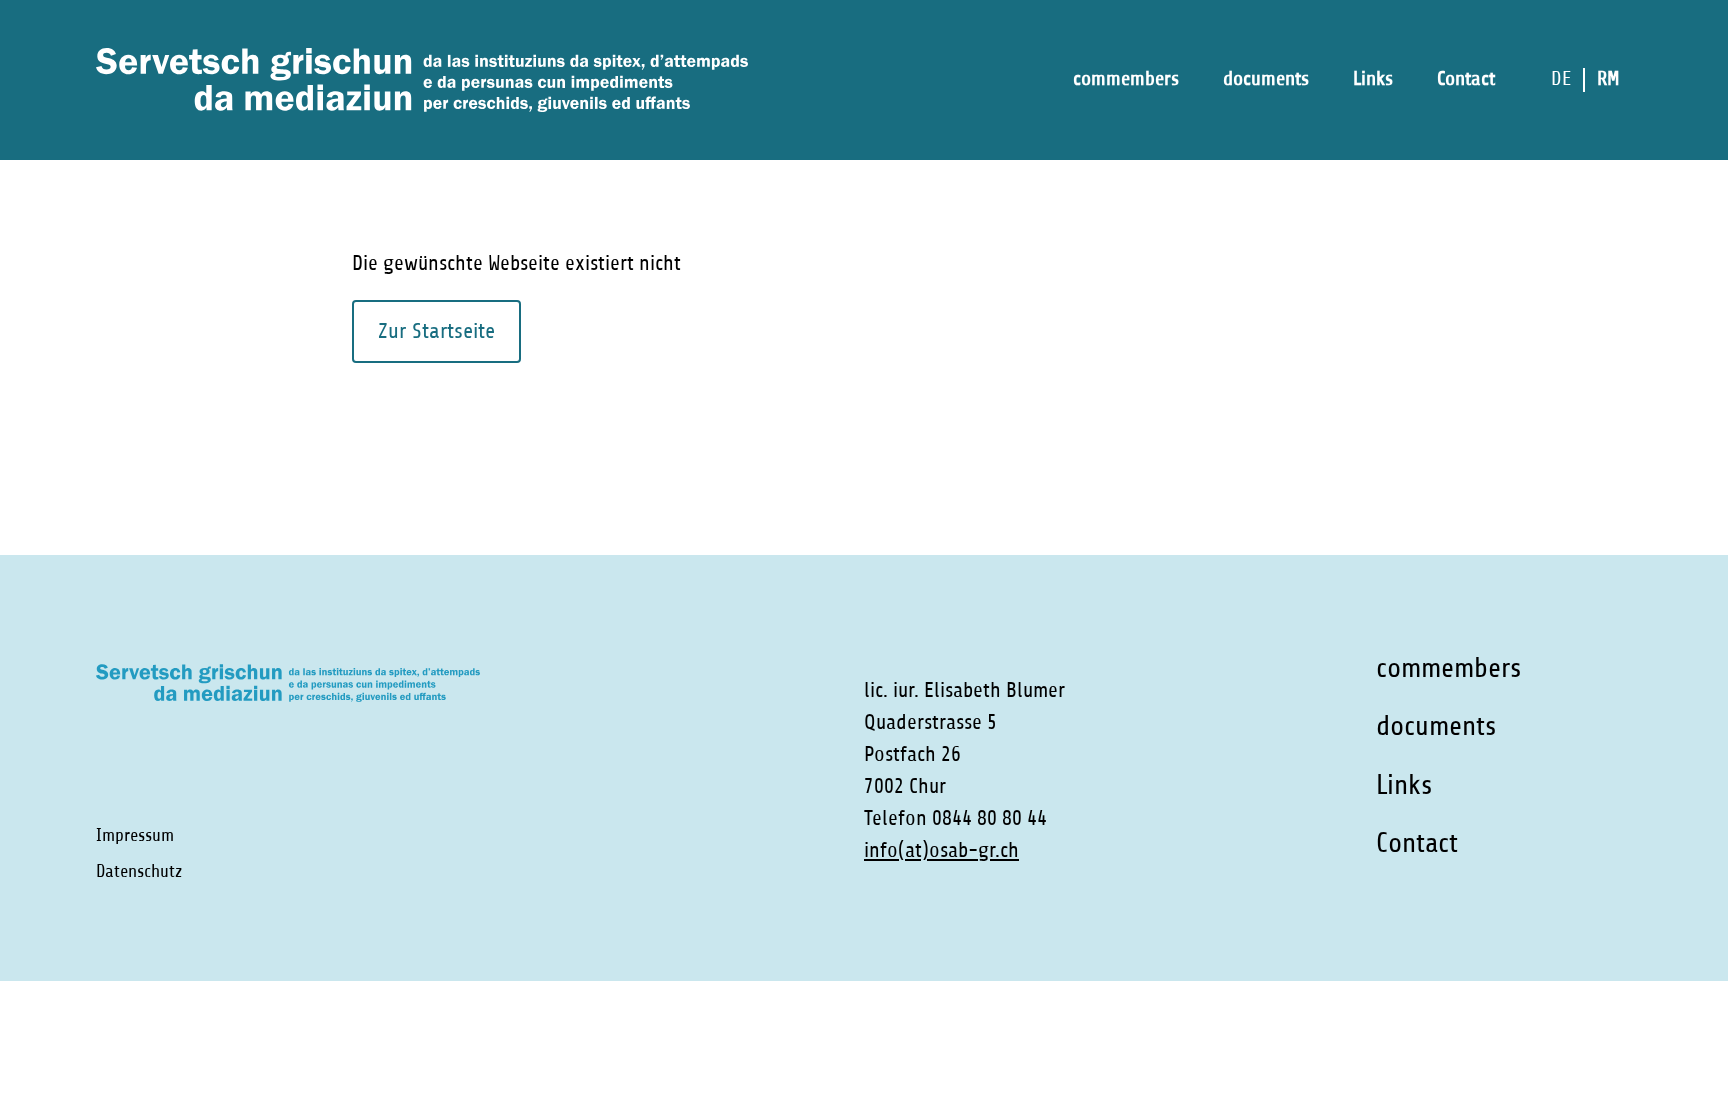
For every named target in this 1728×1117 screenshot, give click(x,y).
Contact (1466, 78)
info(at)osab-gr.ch (941, 850)
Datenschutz (139, 871)
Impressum (135, 835)
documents (1266, 78)
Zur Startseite (436, 331)
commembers (1126, 78)
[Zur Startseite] (422, 80)
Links (1373, 78)
